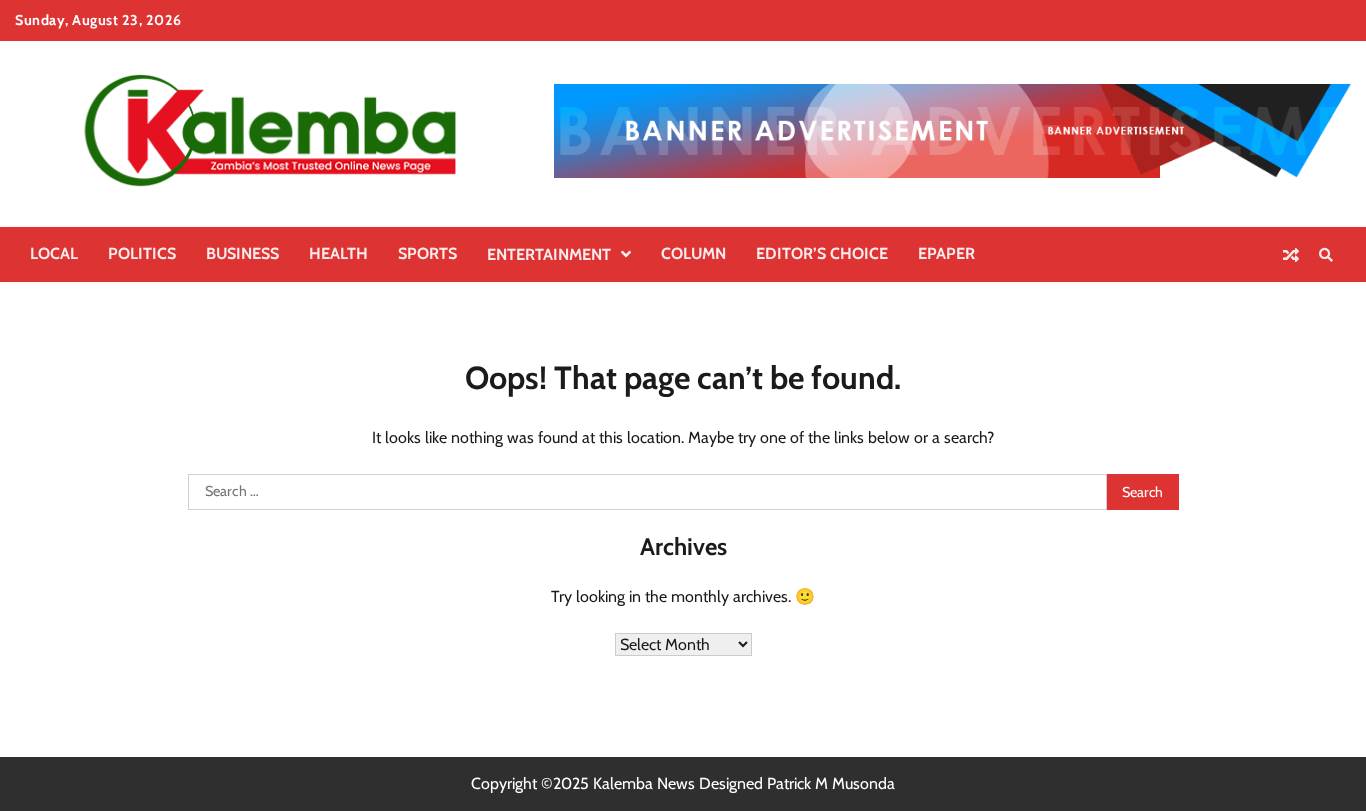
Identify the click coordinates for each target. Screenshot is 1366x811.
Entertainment (549, 254)
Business (242, 253)
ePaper (946, 253)
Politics (142, 253)
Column (693, 253)
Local (54, 253)
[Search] (1326, 255)
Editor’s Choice (822, 253)
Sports (427, 253)
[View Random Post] (1291, 255)
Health (338, 253)
